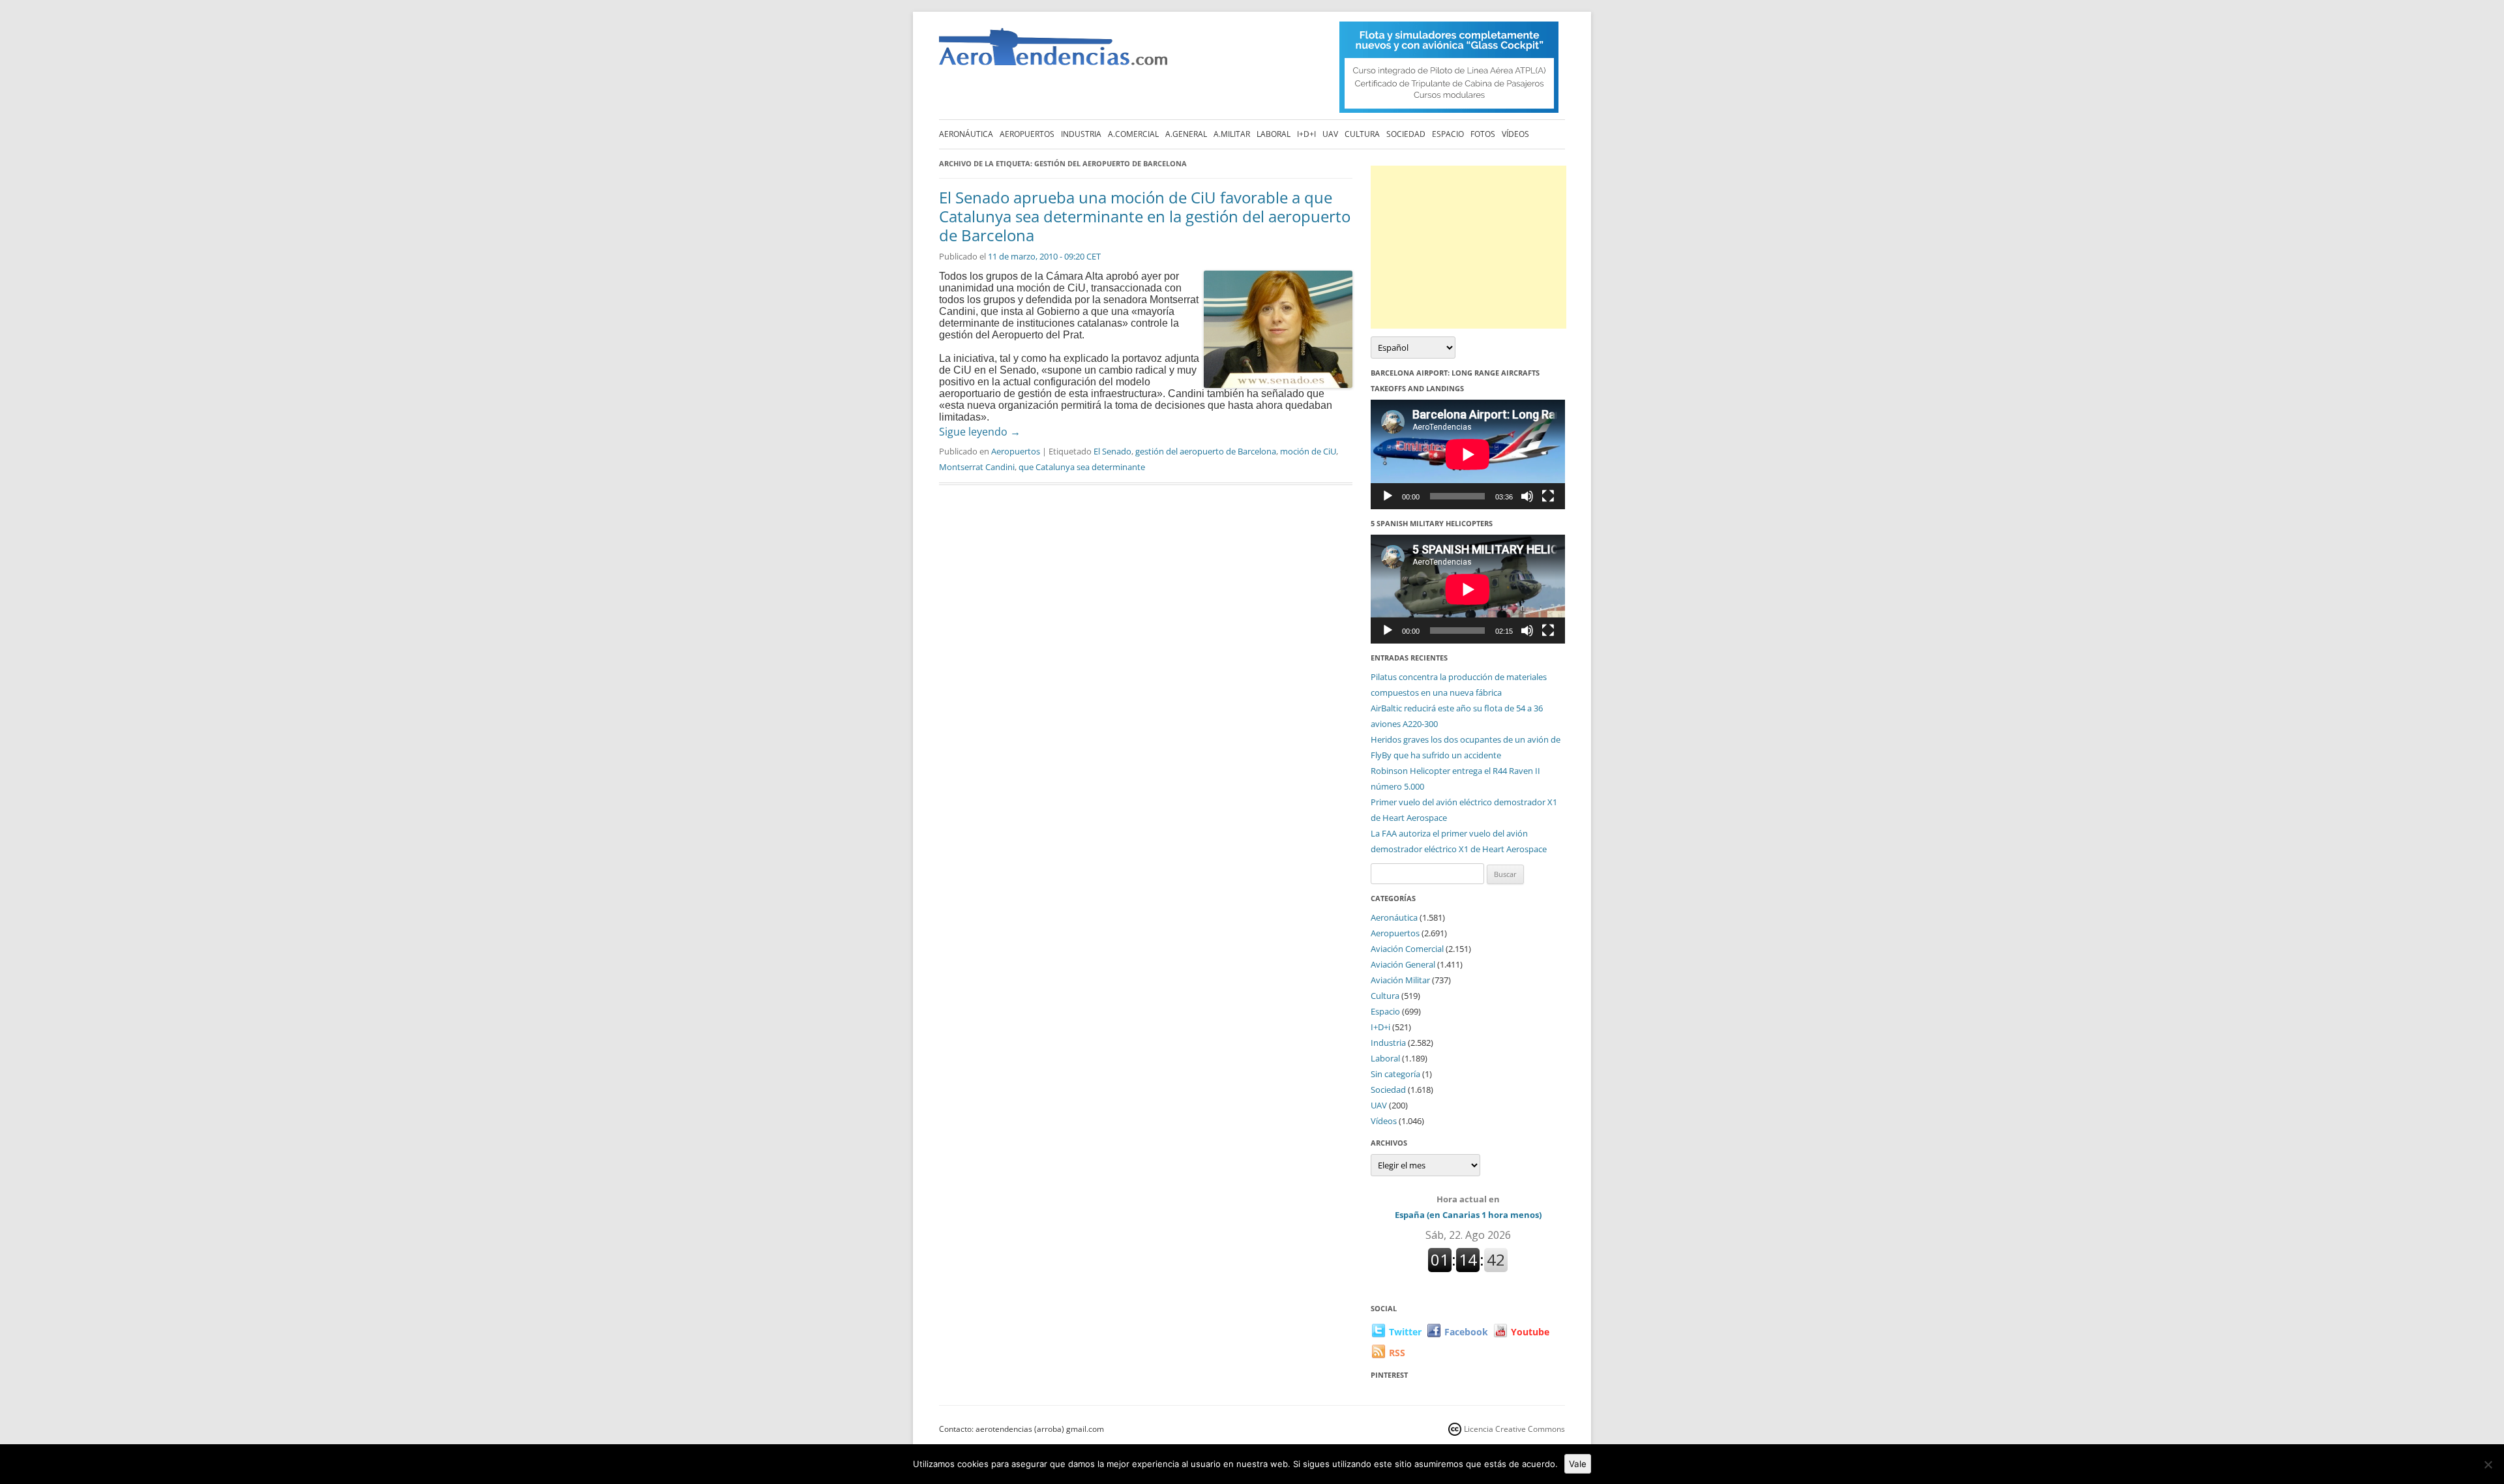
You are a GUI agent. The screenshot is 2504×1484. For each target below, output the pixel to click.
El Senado (1112, 451)
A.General (1186, 134)
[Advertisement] (1468, 247)
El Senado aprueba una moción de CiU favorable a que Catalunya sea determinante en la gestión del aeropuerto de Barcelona (1145, 216)
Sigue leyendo (980, 432)
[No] (2488, 1464)
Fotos (1483, 134)
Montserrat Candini (977, 467)
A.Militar (1232, 134)
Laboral (1274, 134)
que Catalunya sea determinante (1082, 467)
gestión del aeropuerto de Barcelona (1206, 451)
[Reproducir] (1388, 496)
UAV (1330, 134)
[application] (1468, 454)
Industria (1081, 134)
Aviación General (1403, 964)
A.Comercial (1133, 134)
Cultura (1362, 134)
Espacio (1448, 134)
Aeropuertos (1027, 134)
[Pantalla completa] (1548, 496)
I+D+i (1306, 134)
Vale (1578, 1464)
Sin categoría (1395, 1074)
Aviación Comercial (1407, 949)
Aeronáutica (966, 134)
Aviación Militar (1400, 980)
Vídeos (1515, 134)
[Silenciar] (1527, 496)
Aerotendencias (1053, 52)
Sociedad (1406, 134)
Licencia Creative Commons (1514, 1429)
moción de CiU (1308, 451)
